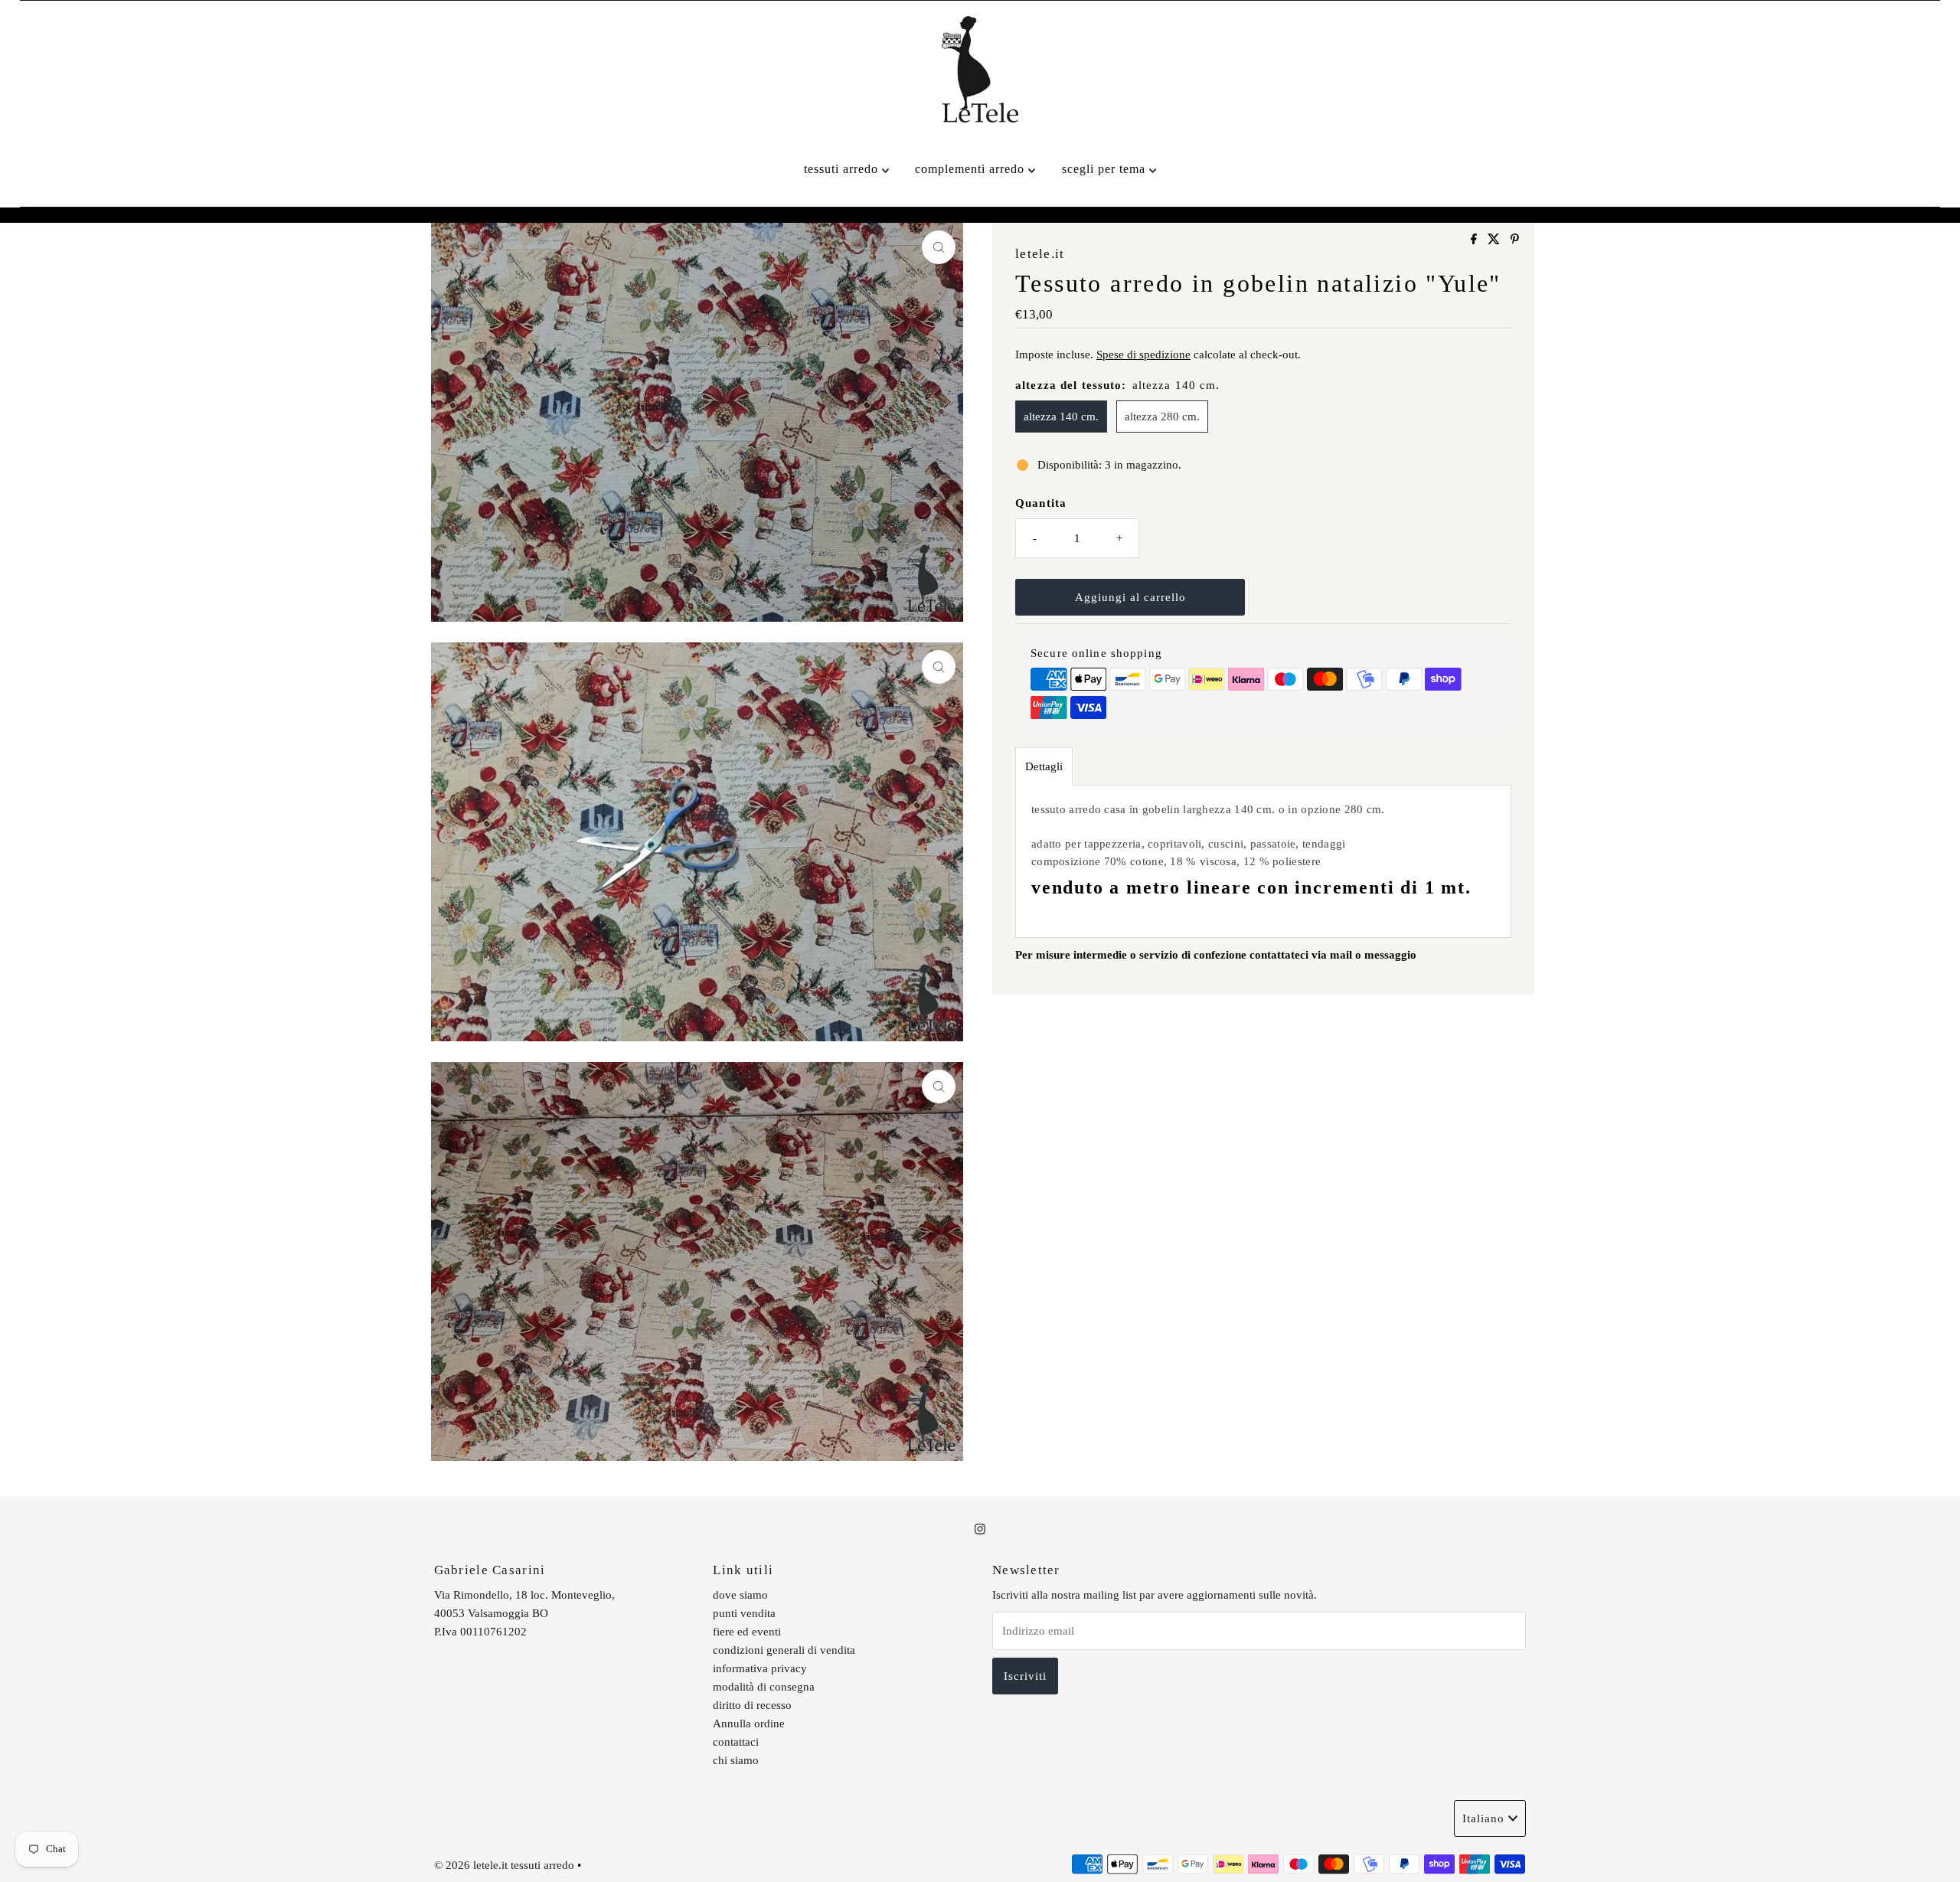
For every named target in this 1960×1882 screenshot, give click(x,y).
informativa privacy (760, 1668)
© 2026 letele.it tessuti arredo (504, 1865)
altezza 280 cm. (1162, 417)
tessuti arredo (843, 169)
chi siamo (736, 1760)
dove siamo (740, 1595)
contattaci (736, 1742)
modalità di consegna (764, 1687)
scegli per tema (1106, 169)
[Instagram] (980, 1529)
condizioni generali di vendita (784, 1650)
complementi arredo (972, 169)
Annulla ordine (749, 1724)
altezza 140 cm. (1061, 417)
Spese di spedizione (1143, 355)
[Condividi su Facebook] (1475, 240)
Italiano (1483, 1818)
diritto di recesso (752, 1705)
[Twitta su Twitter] (1495, 240)
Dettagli (1044, 766)
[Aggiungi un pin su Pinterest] (1515, 240)
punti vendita (744, 1613)
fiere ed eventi (747, 1632)
